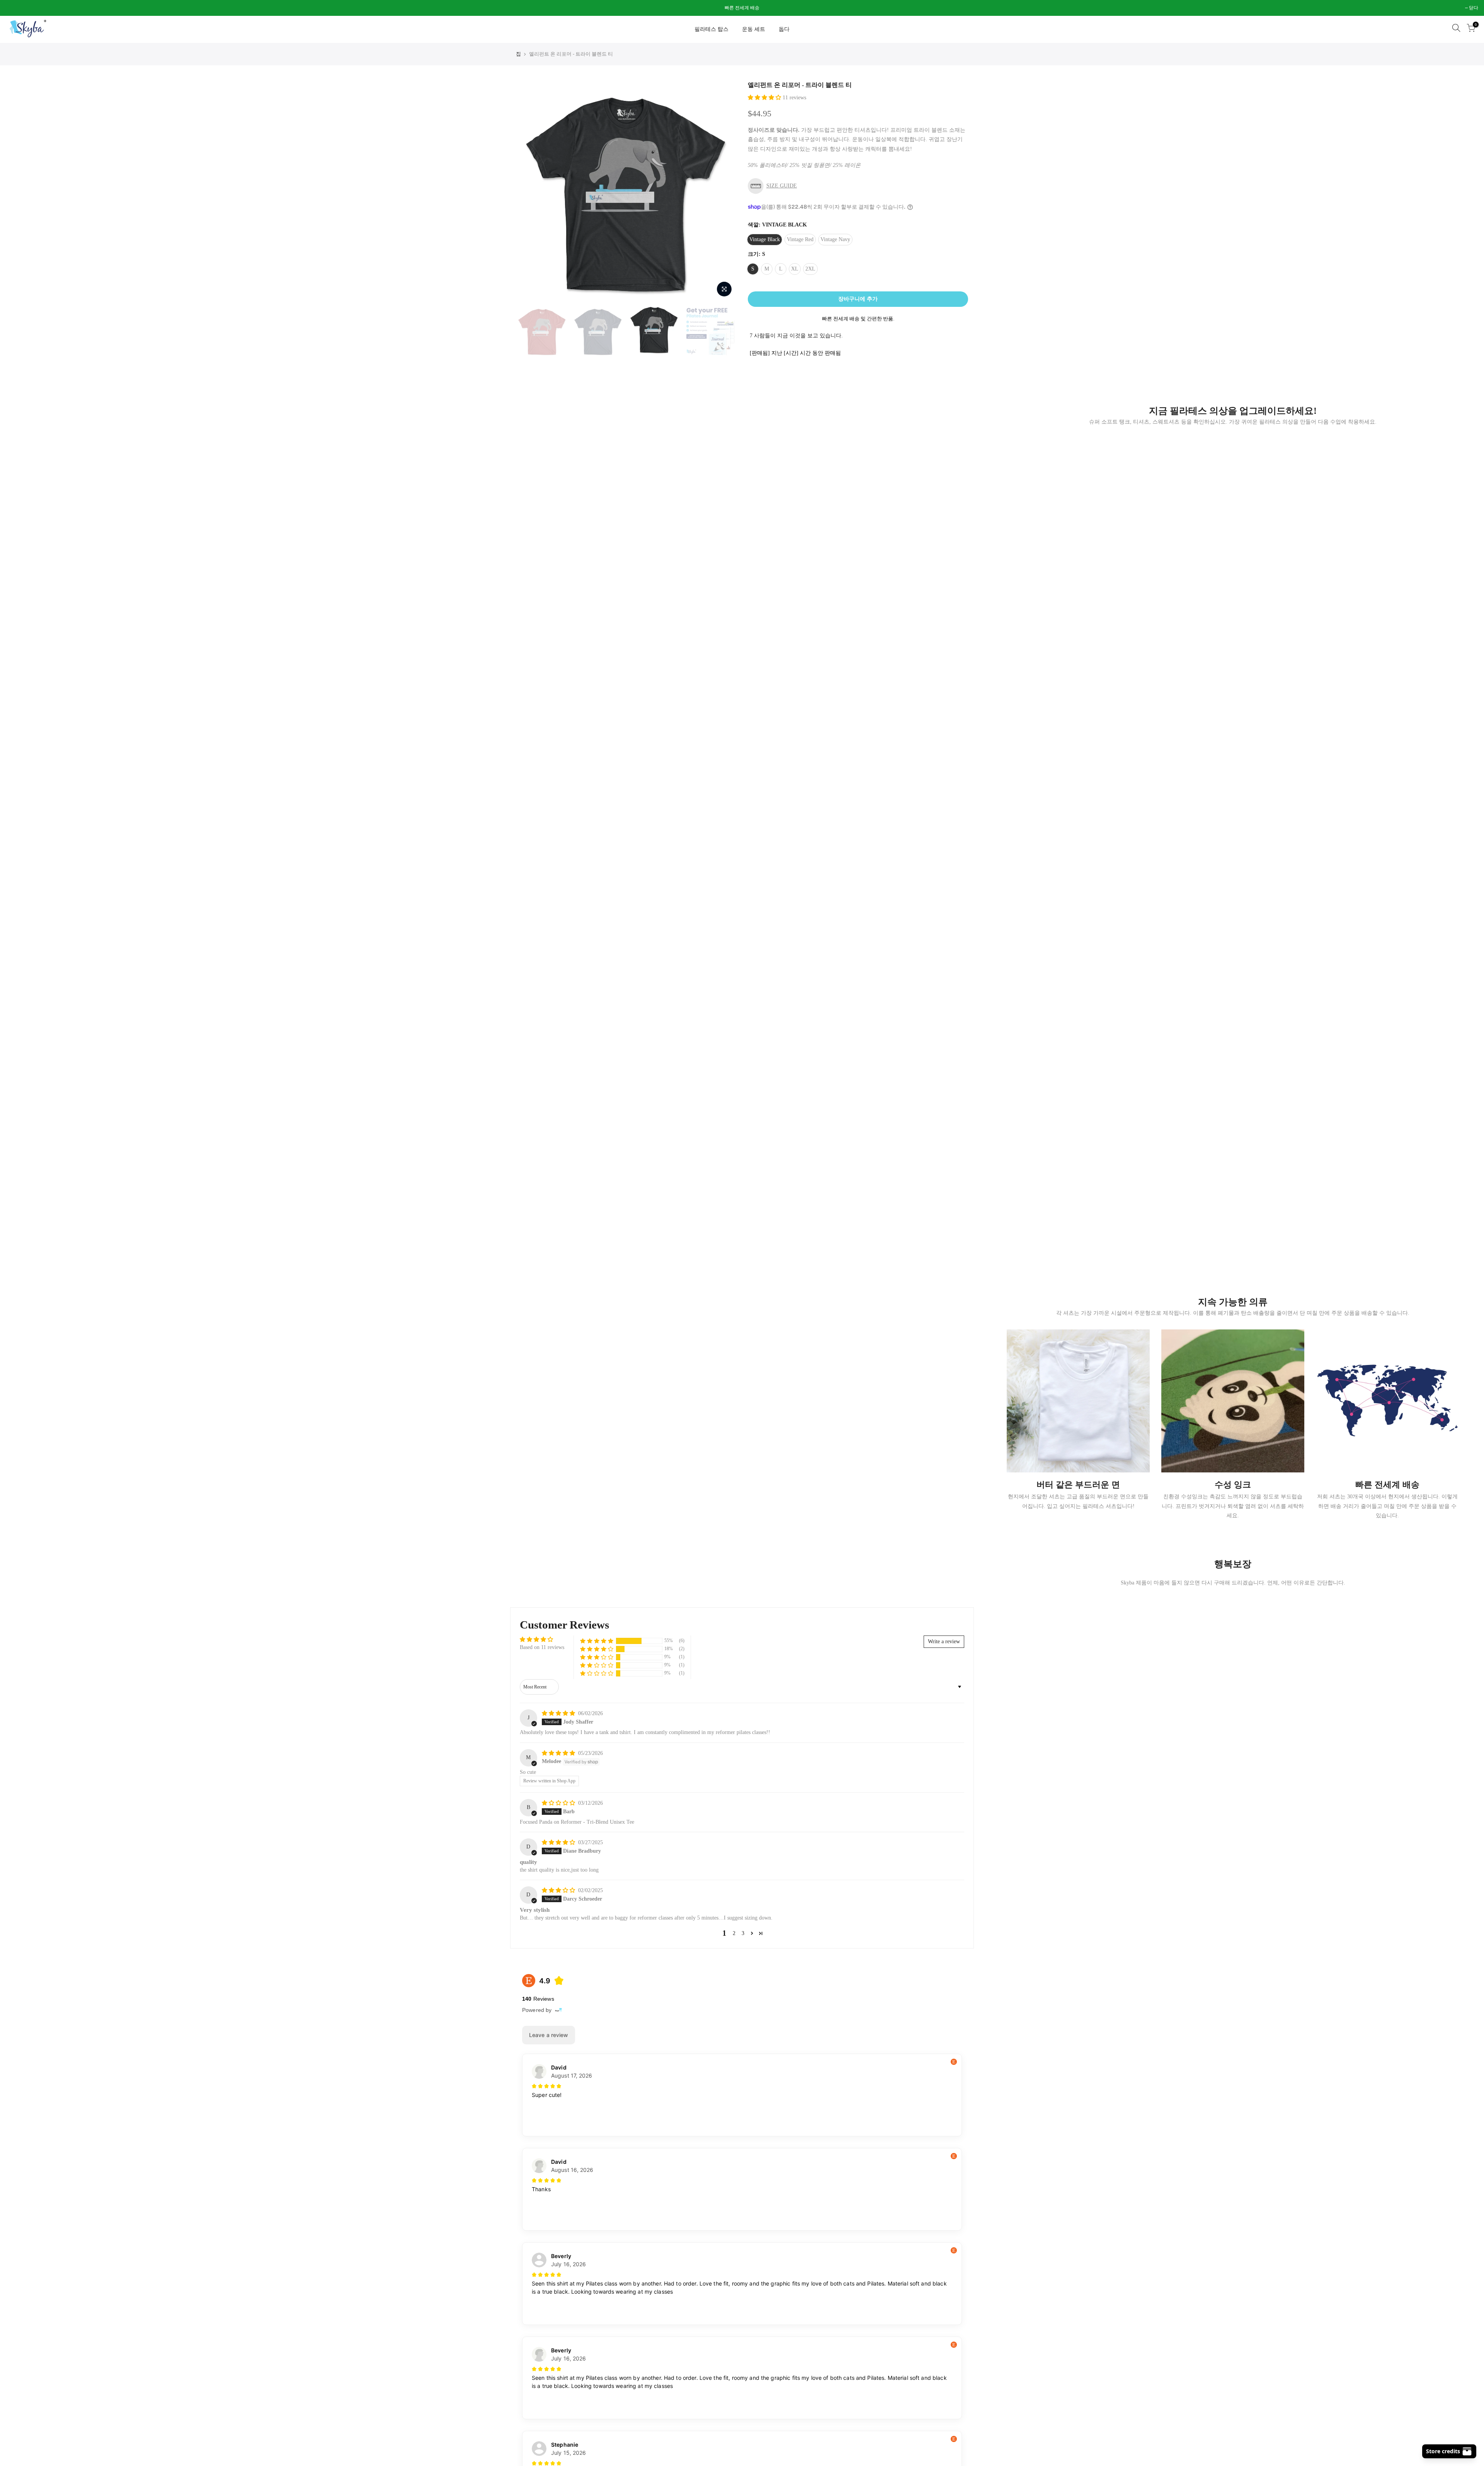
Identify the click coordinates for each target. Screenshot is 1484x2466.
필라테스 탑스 (711, 29)
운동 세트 (754, 29)
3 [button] (743, 1933)
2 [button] (734, 1933)
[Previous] (529, 191)
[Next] (723, 191)
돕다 (784, 29)
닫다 (14, 8)
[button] (765, 98)
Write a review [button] (944, 1641)
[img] (559, 1713)
